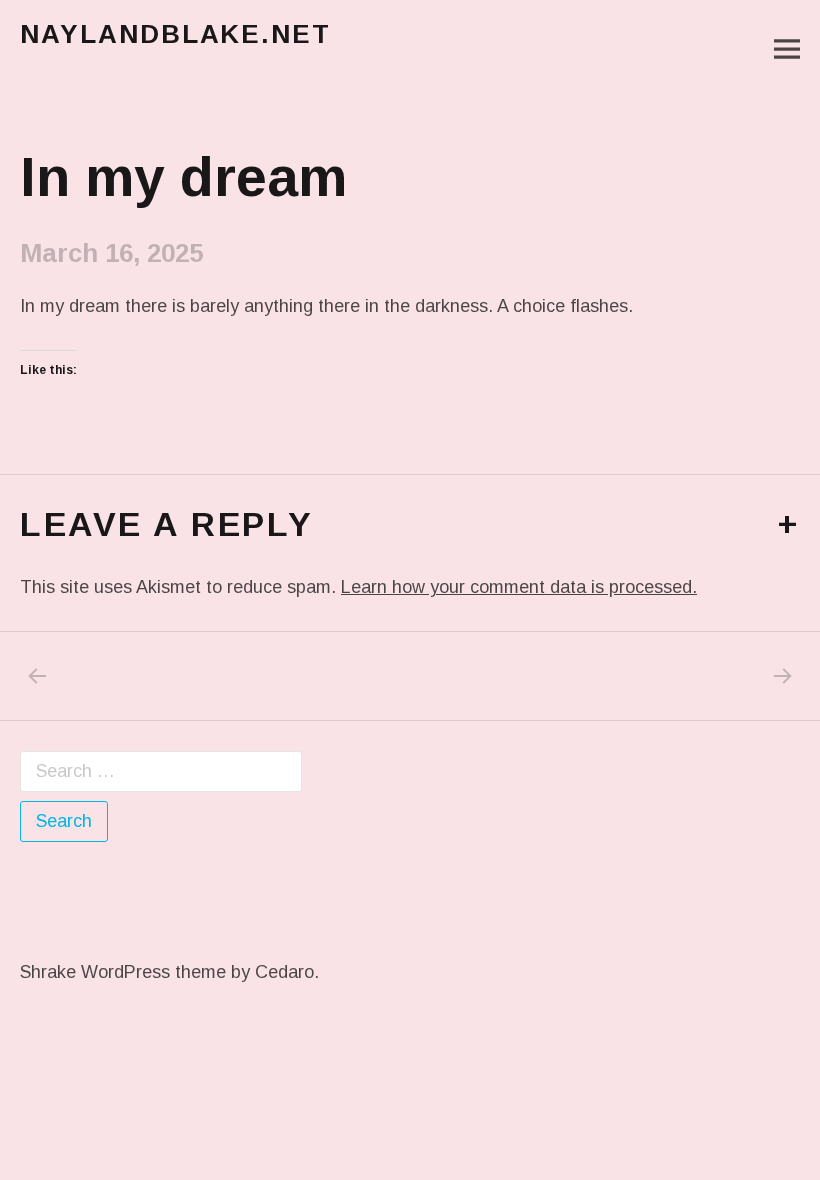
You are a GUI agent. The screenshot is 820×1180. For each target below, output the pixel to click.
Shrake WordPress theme (123, 972)
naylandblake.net (175, 34)
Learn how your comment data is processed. (519, 587)
